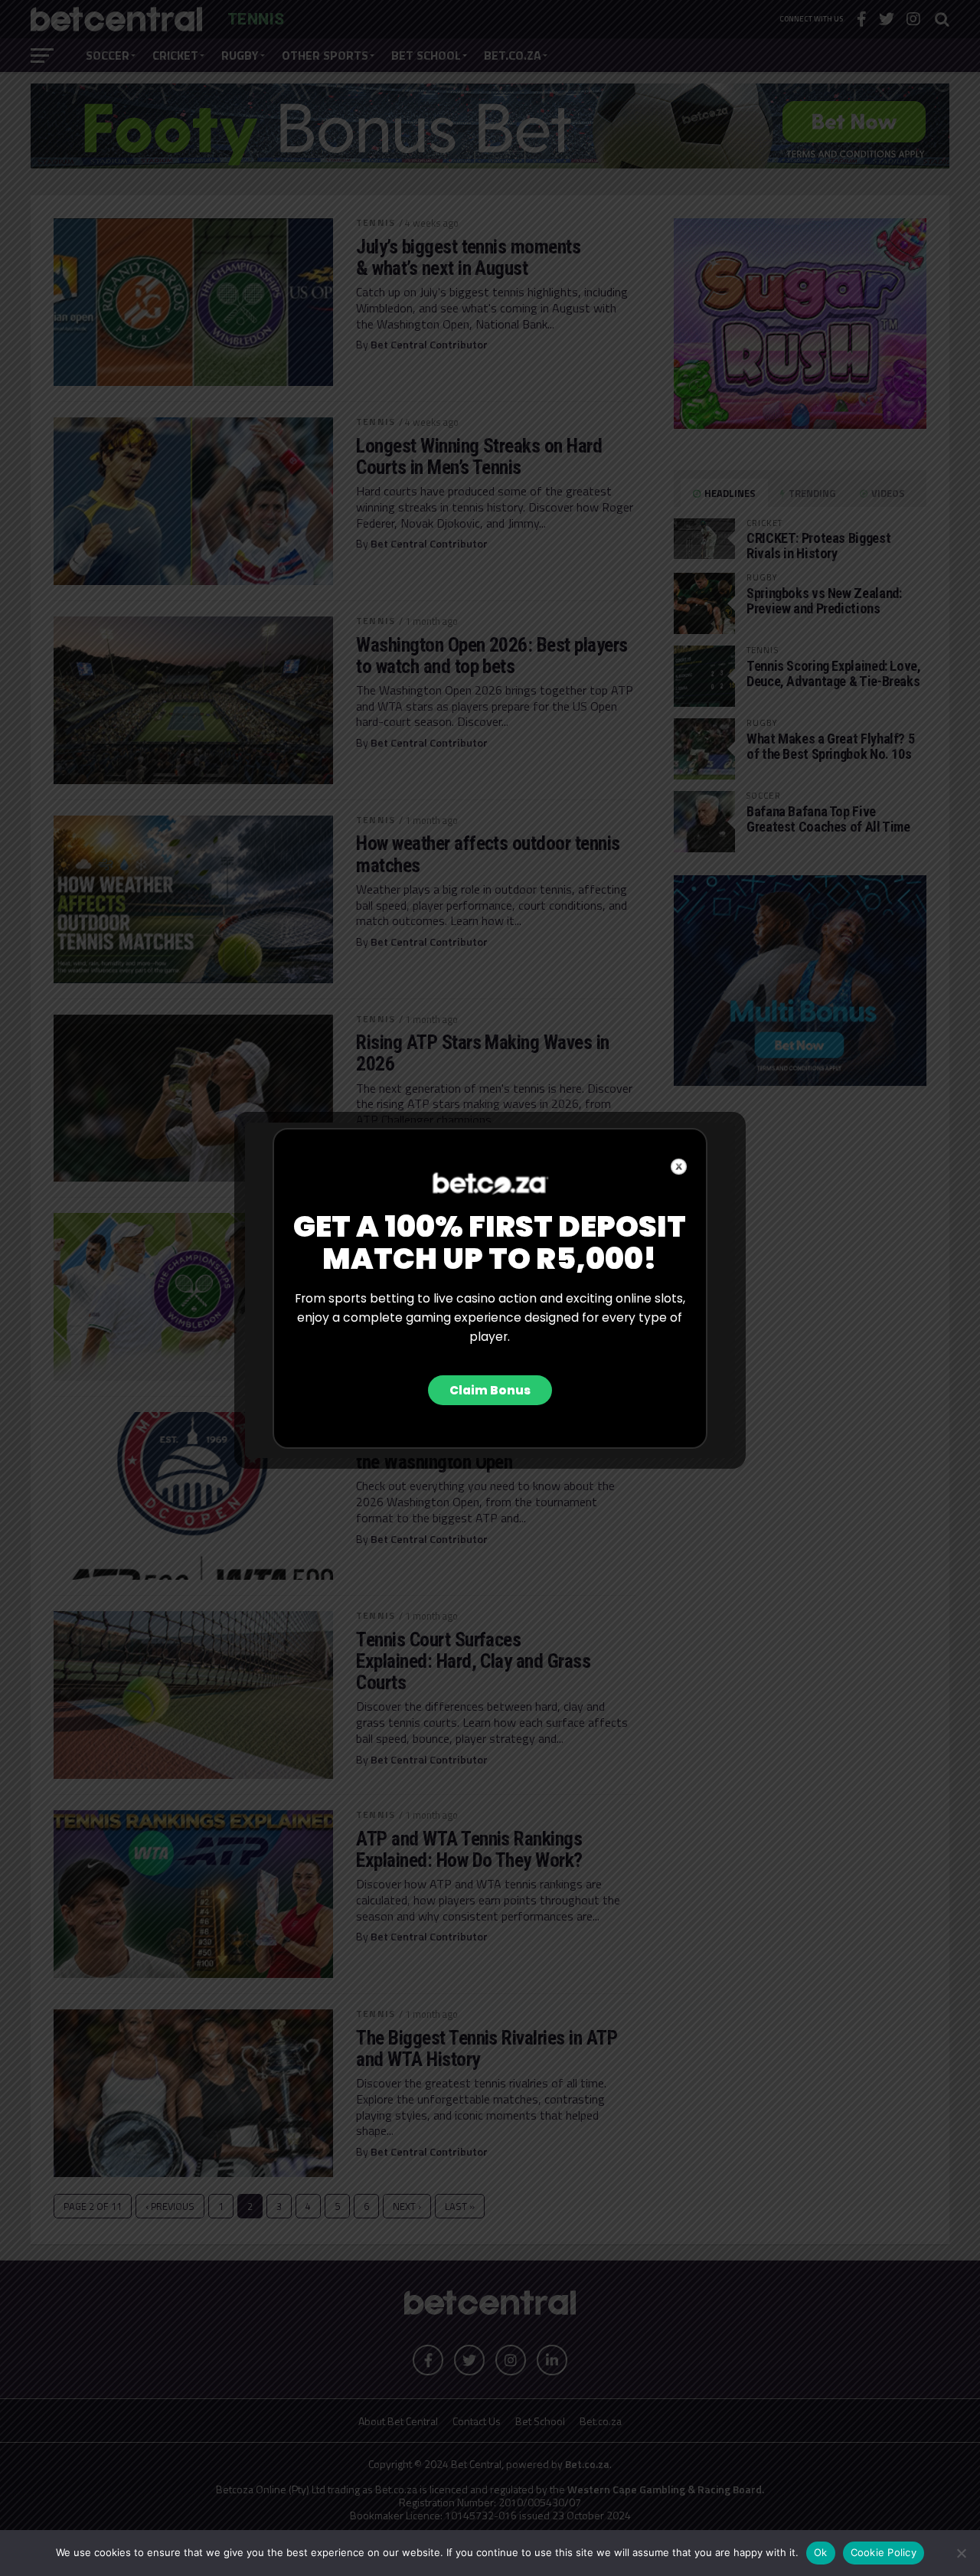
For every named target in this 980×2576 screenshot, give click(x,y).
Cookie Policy (884, 2552)
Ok (821, 2552)
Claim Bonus (490, 1390)
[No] (961, 2553)
